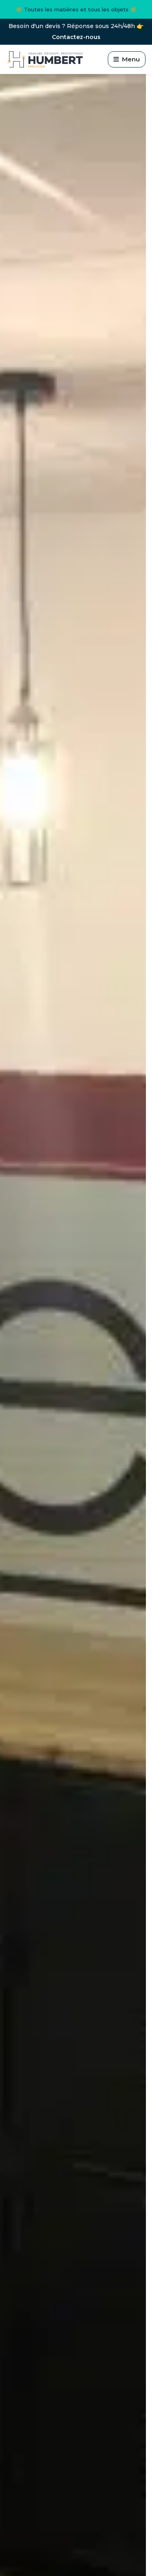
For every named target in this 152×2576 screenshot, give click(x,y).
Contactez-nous (76, 37)
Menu (131, 59)
